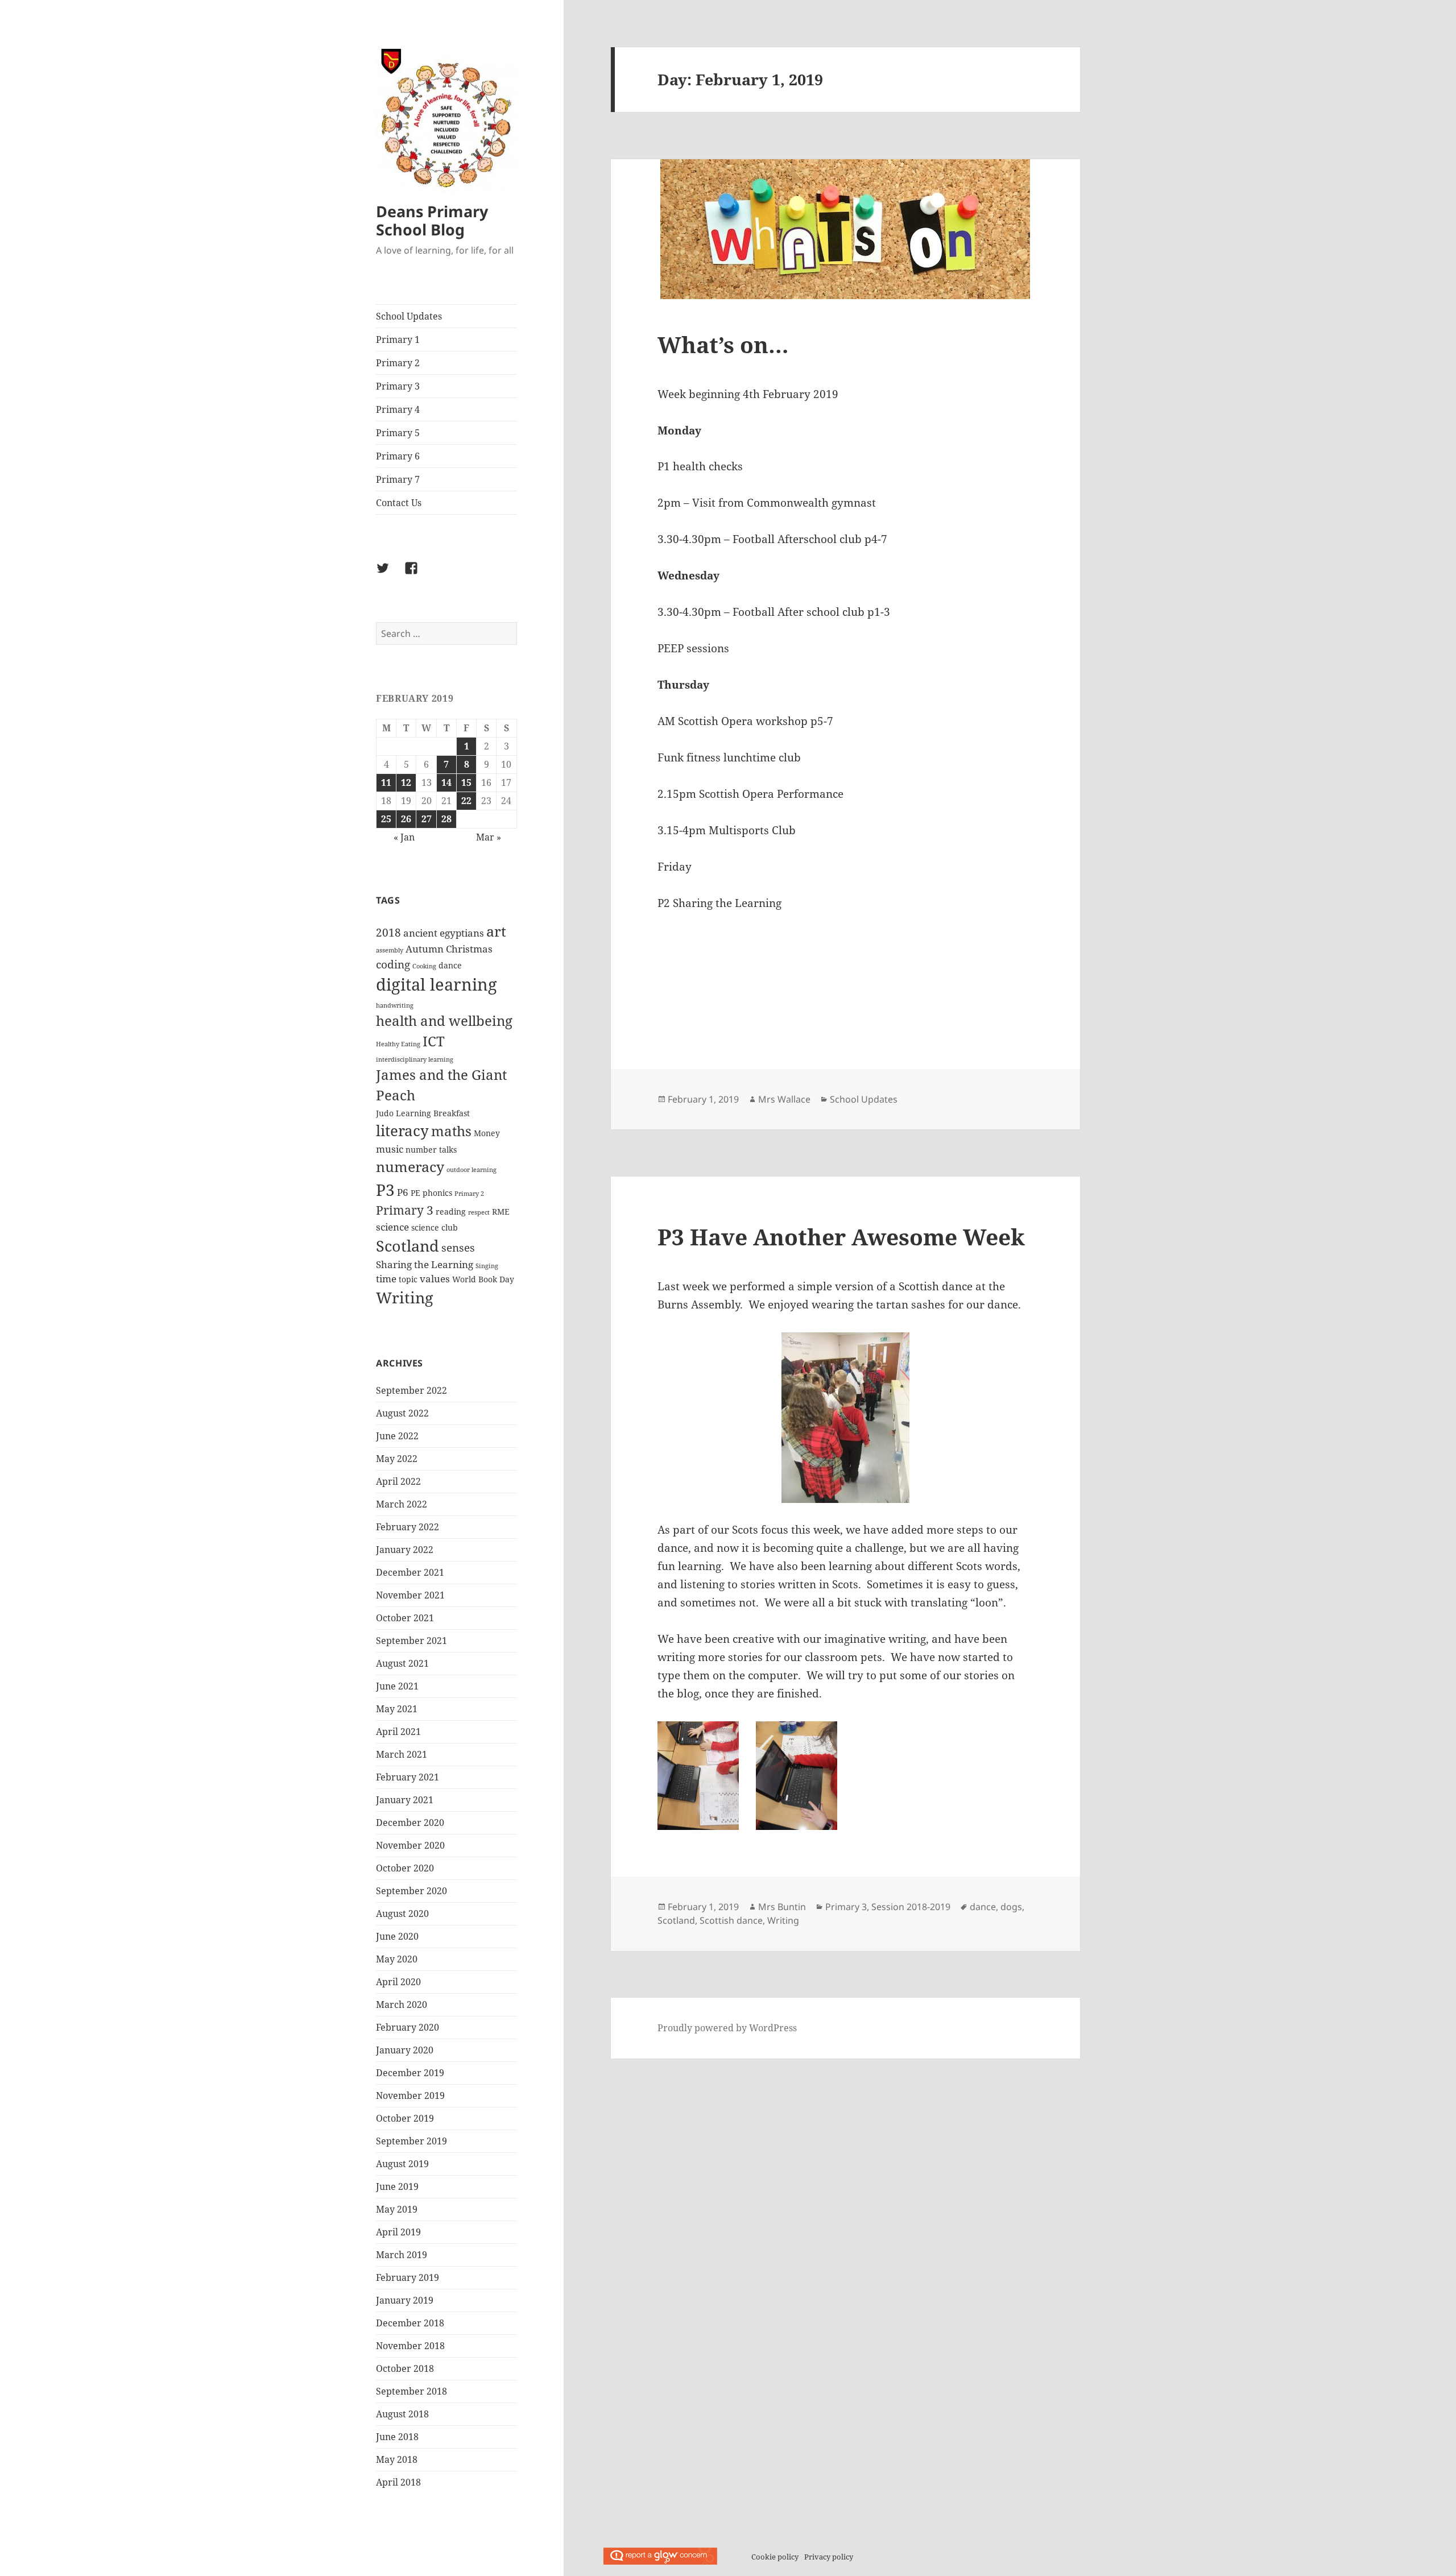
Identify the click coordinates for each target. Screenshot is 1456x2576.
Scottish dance (731, 1920)
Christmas (469, 949)
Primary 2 (398, 363)
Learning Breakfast (433, 1113)
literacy (402, 1130)
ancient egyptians (444, 933)
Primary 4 (398, 409)
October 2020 (405, 1868)
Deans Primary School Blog (432, 220)
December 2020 (410, 1823)
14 (446, 782)
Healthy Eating (398, 1044)
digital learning (437, 984)
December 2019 (410, 2073)
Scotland (408, 1246)
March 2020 (402, 2005)
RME (501, 1212)
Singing (487, 1266)
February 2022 (408, 1527)
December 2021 (410, 1572)
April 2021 (398, 1732)
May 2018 (397, 2459)
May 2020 (397, 1959)
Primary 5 (398, 433)
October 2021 (405, 1618)
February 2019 (408, 2277)
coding (393, 964)
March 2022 (402, 1504)
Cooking (424, 966)
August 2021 (402, 1663)
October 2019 (405, 2118)
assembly (390, 950)
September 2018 (411, 2391)
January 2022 (405, 1550)
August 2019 (402, 2164)
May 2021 (397, 1709)
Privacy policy (829, 2557)
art (496, 931)
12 (406, 782)
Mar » (489, 837)
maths (451, 1131)
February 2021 (408, 1777)
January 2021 (405, 1800)
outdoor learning (471, 1170)
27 (427, 819)
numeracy (410, 1166)
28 (446, 819)
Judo (385, 1113)
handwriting (395, 1005)
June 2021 (397, 1686)
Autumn (425, 949)
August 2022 (402, 1413)
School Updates (409, 316)
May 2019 (397, 2209)
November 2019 (410, 2095)
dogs (1011, 1907)
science (392, 1227)
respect (479, 1212)
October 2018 (405, 2368)
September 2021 (411, 1641)
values (435, 1279)
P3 (385, 1190)
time (386, 1279)
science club (435, 1227)
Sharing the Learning (425, 1264)
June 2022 (397, 1436)
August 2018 (402, 2414)
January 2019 (405, 2300)
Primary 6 (398, 456)
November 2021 (410, 1595)
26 (406, 819)
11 (386, 782)
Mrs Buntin (782, 1907)
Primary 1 (398, 339)
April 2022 (398, 1481)
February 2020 (408, 2027)
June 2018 (397, 2437)
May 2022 (397, 1459)
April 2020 (398, 1982)
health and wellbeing (444, 1021)
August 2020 (402, 1914)
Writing (405, 1297)
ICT (434, 1041)
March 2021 (402, 1754)
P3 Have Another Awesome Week (841, 1237)
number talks (431, 1150)
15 (466, 782)
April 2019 (398, 2232)
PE (415, 1193)
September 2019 (411, 2141)
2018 (388, 933)
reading (451, 1212)
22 (466, 801)
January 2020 (405, 2050)
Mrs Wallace (784, 1099)
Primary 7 (398, 479)
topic (408, 1279)
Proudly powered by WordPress (727, 2028)
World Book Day (483, 1279)
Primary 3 (398, 386)
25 (386, 819)
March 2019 (402, 2255)
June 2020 (397, 1936)
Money (487, 1133)
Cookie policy (775, 2557)
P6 (403, 1192)
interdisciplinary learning (415, 1059)
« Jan (404, 837)
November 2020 (410, 1845)
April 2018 (398, 2482)
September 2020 (411, 1891)
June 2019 (397, 2186)
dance (450, 965)
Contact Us (399, 503)
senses (458, 1248)
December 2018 (410, 2323)
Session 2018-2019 (911, 1907)
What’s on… (723, 344)
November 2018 (410, 2346)
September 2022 (411, 1390)
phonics (437, 1193)
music (390, 1149)
